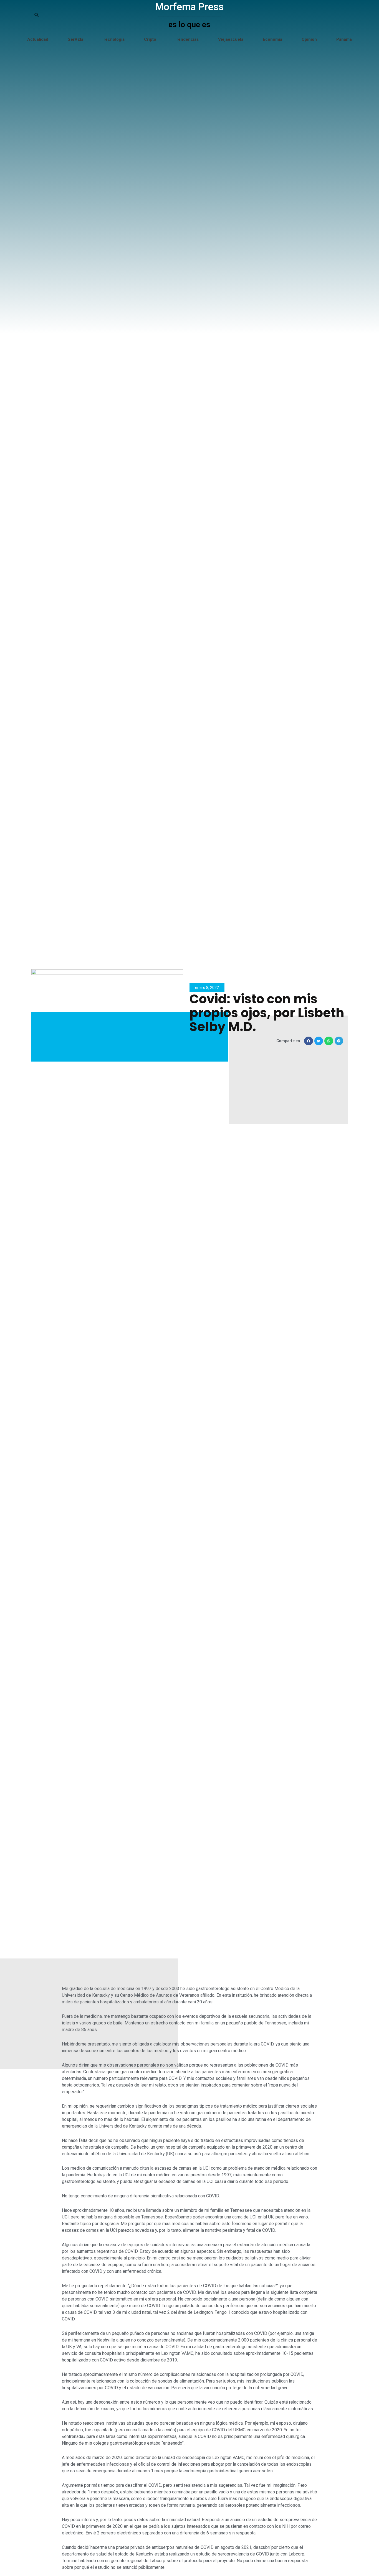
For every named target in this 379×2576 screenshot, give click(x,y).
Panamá (344, 39)
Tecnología (114, 39)
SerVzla (75, 39)
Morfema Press (189, 7)
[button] (309, 1041)
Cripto (150, 39)
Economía (272, 39)
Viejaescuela (231, 39)
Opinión (309, 39)
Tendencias (187, 39)
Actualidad (38, 39)
